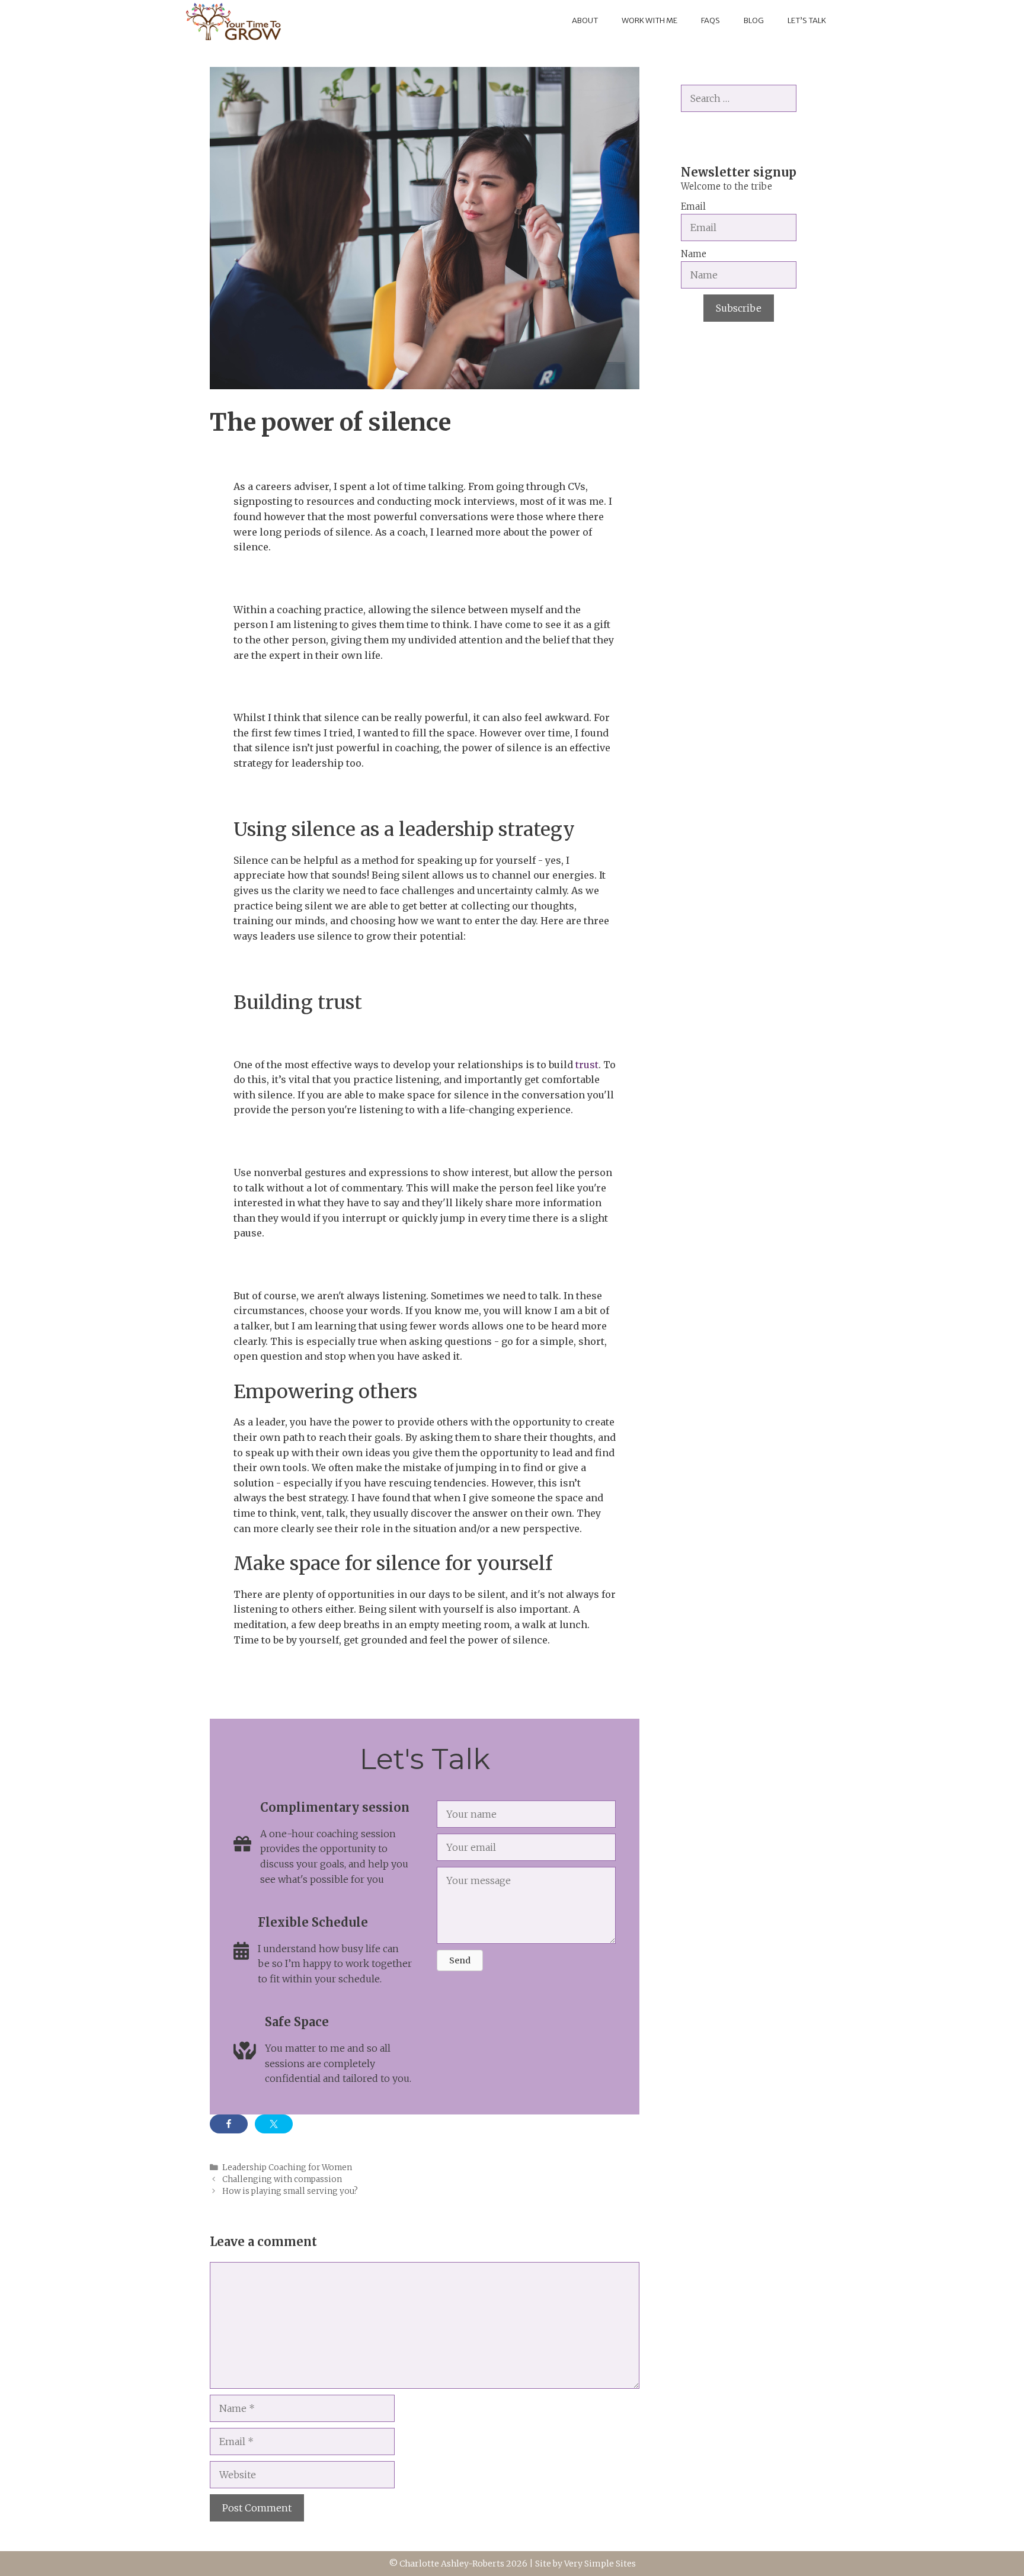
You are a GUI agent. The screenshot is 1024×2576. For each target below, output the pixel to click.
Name (694, 254)
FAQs (711, 20)
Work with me (649, 20)
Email (693, 206)
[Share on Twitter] (274, 2124)
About (585, 20)
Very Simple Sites (600, 2564)
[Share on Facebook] (229, 2124)
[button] (460, 1960)
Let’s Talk (807, 20)
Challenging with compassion (282, 2179)
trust (586, 1065)
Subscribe (739, 308)
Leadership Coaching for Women (287, 2168)
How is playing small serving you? (290, 2191)
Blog (754, 20)
